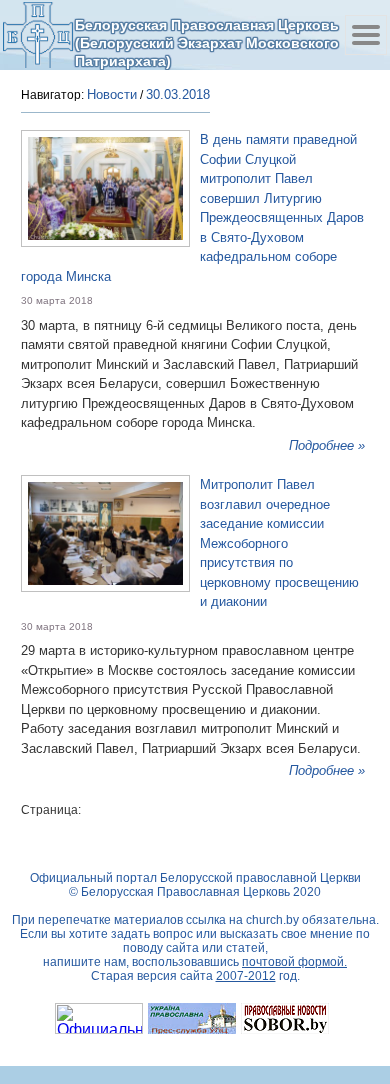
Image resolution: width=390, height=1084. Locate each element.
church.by (272, 920)
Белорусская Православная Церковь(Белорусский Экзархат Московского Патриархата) (207, 42)
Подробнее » (327, 445)
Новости (112, 94)
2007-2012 (246, 976)
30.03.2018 (178, 94)
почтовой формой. (294, 962)
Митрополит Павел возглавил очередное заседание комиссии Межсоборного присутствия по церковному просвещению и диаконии (279, 543)
